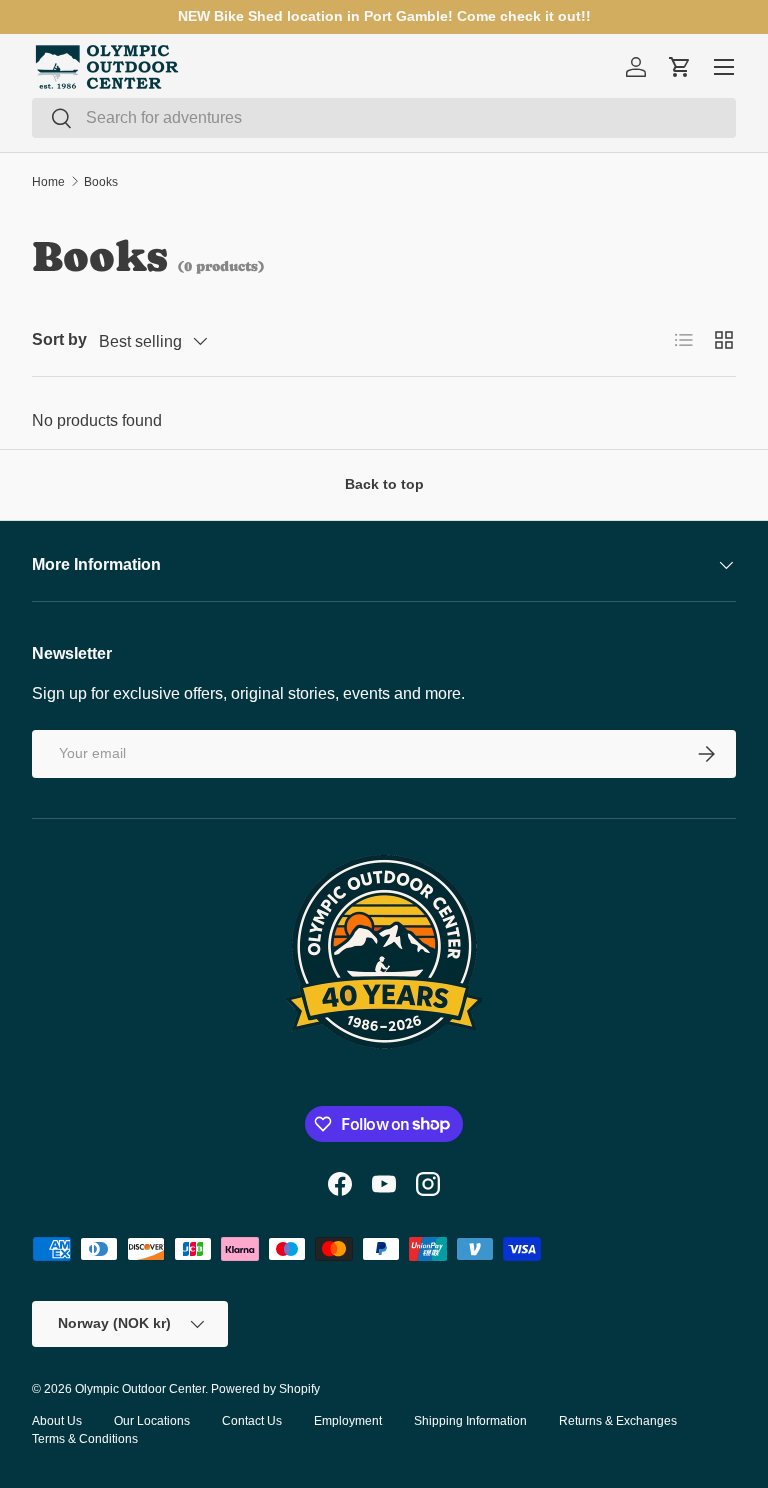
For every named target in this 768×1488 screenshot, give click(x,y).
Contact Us (252, 1421)
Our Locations (152, 1421)
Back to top (384, 484)
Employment (348, 1421)
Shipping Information (470, 1421)
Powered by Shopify (265, 1389)
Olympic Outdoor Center (140, 1389)
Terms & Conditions (85, 1439)
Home (48, 182)
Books (101, 182)
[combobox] (384, 118)
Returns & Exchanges (618, 1421)
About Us (57, 1421)
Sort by (59, 339)
